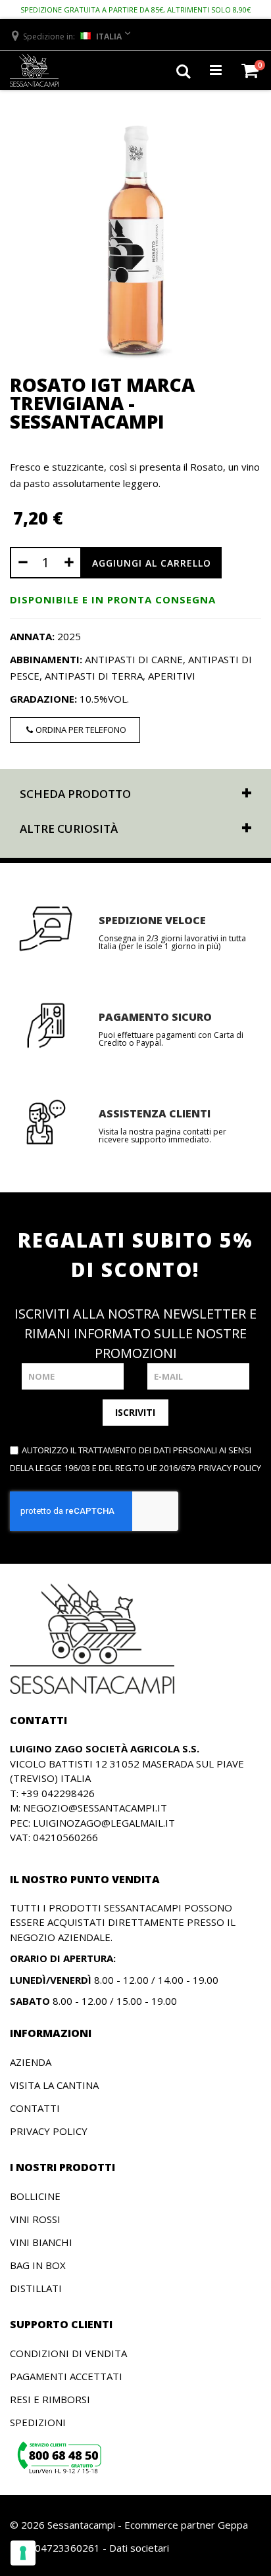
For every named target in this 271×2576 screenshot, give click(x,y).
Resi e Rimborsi (50, 2399)
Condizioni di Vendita (68, 2353)
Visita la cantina (54, 2085)
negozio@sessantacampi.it (95, 1808)
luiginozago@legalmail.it (104, 1823)
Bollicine (35, 2196)
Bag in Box (38, 2265)
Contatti (35, 2108)
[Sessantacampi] (34, 70)
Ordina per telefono (81, 730)
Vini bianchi (41, 2242)
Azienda (31, 2062)
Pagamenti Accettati (66, 2376)
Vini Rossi (35, 2219)
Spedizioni (38, 2422)
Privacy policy (230, 1468)
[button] (70, 36)
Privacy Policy (49, 2131)
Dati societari (139, 2548)
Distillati (36, 2288)
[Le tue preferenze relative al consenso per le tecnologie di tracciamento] (23, 2553)
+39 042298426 (58, 1793)
